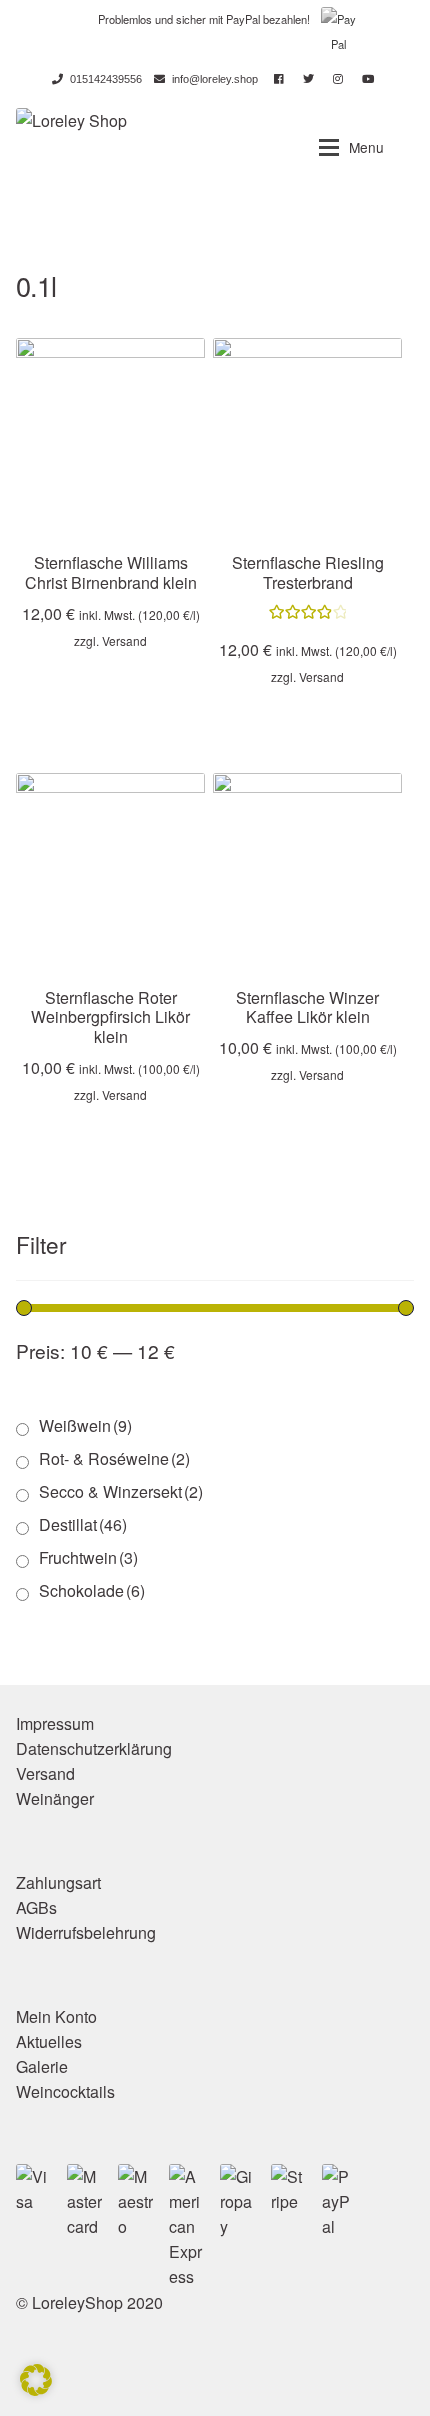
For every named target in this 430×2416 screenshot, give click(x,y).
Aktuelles (49, 2041)
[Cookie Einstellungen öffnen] (36, 2389)
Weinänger (55, 1798)
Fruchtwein (88, 1557)
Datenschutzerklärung (94, 1748)
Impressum (55, 1723)
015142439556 (106, 79)
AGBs (36, 1907)
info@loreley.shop (215, 79)
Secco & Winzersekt (121, 1491)
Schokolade (92, 1590)
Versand (124, 640)
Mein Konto (56, 2016)
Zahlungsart (58, 1882)
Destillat (83, 1524)
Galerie (42, 2066)
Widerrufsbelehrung (86, 1932)
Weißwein (85, 1425)
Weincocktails (65, 2091)
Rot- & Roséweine (114, 1458)
